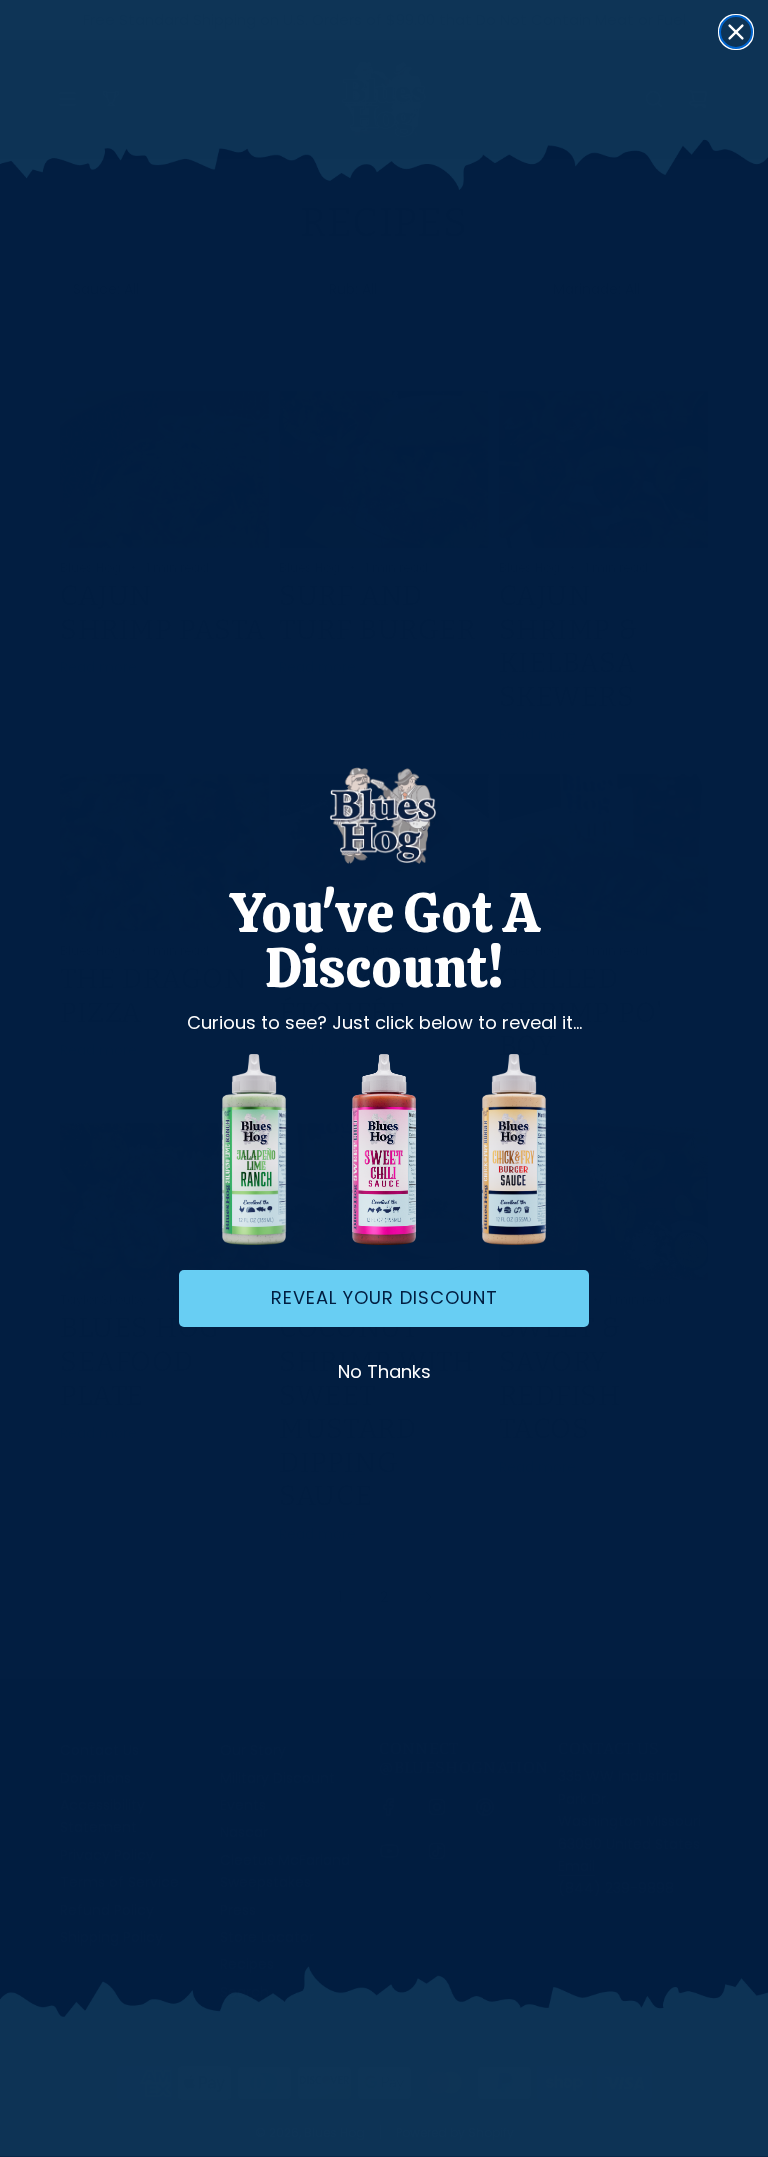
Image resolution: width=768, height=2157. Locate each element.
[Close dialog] (736, 32)
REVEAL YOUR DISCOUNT (384, 1297)
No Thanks (384, 1371)
